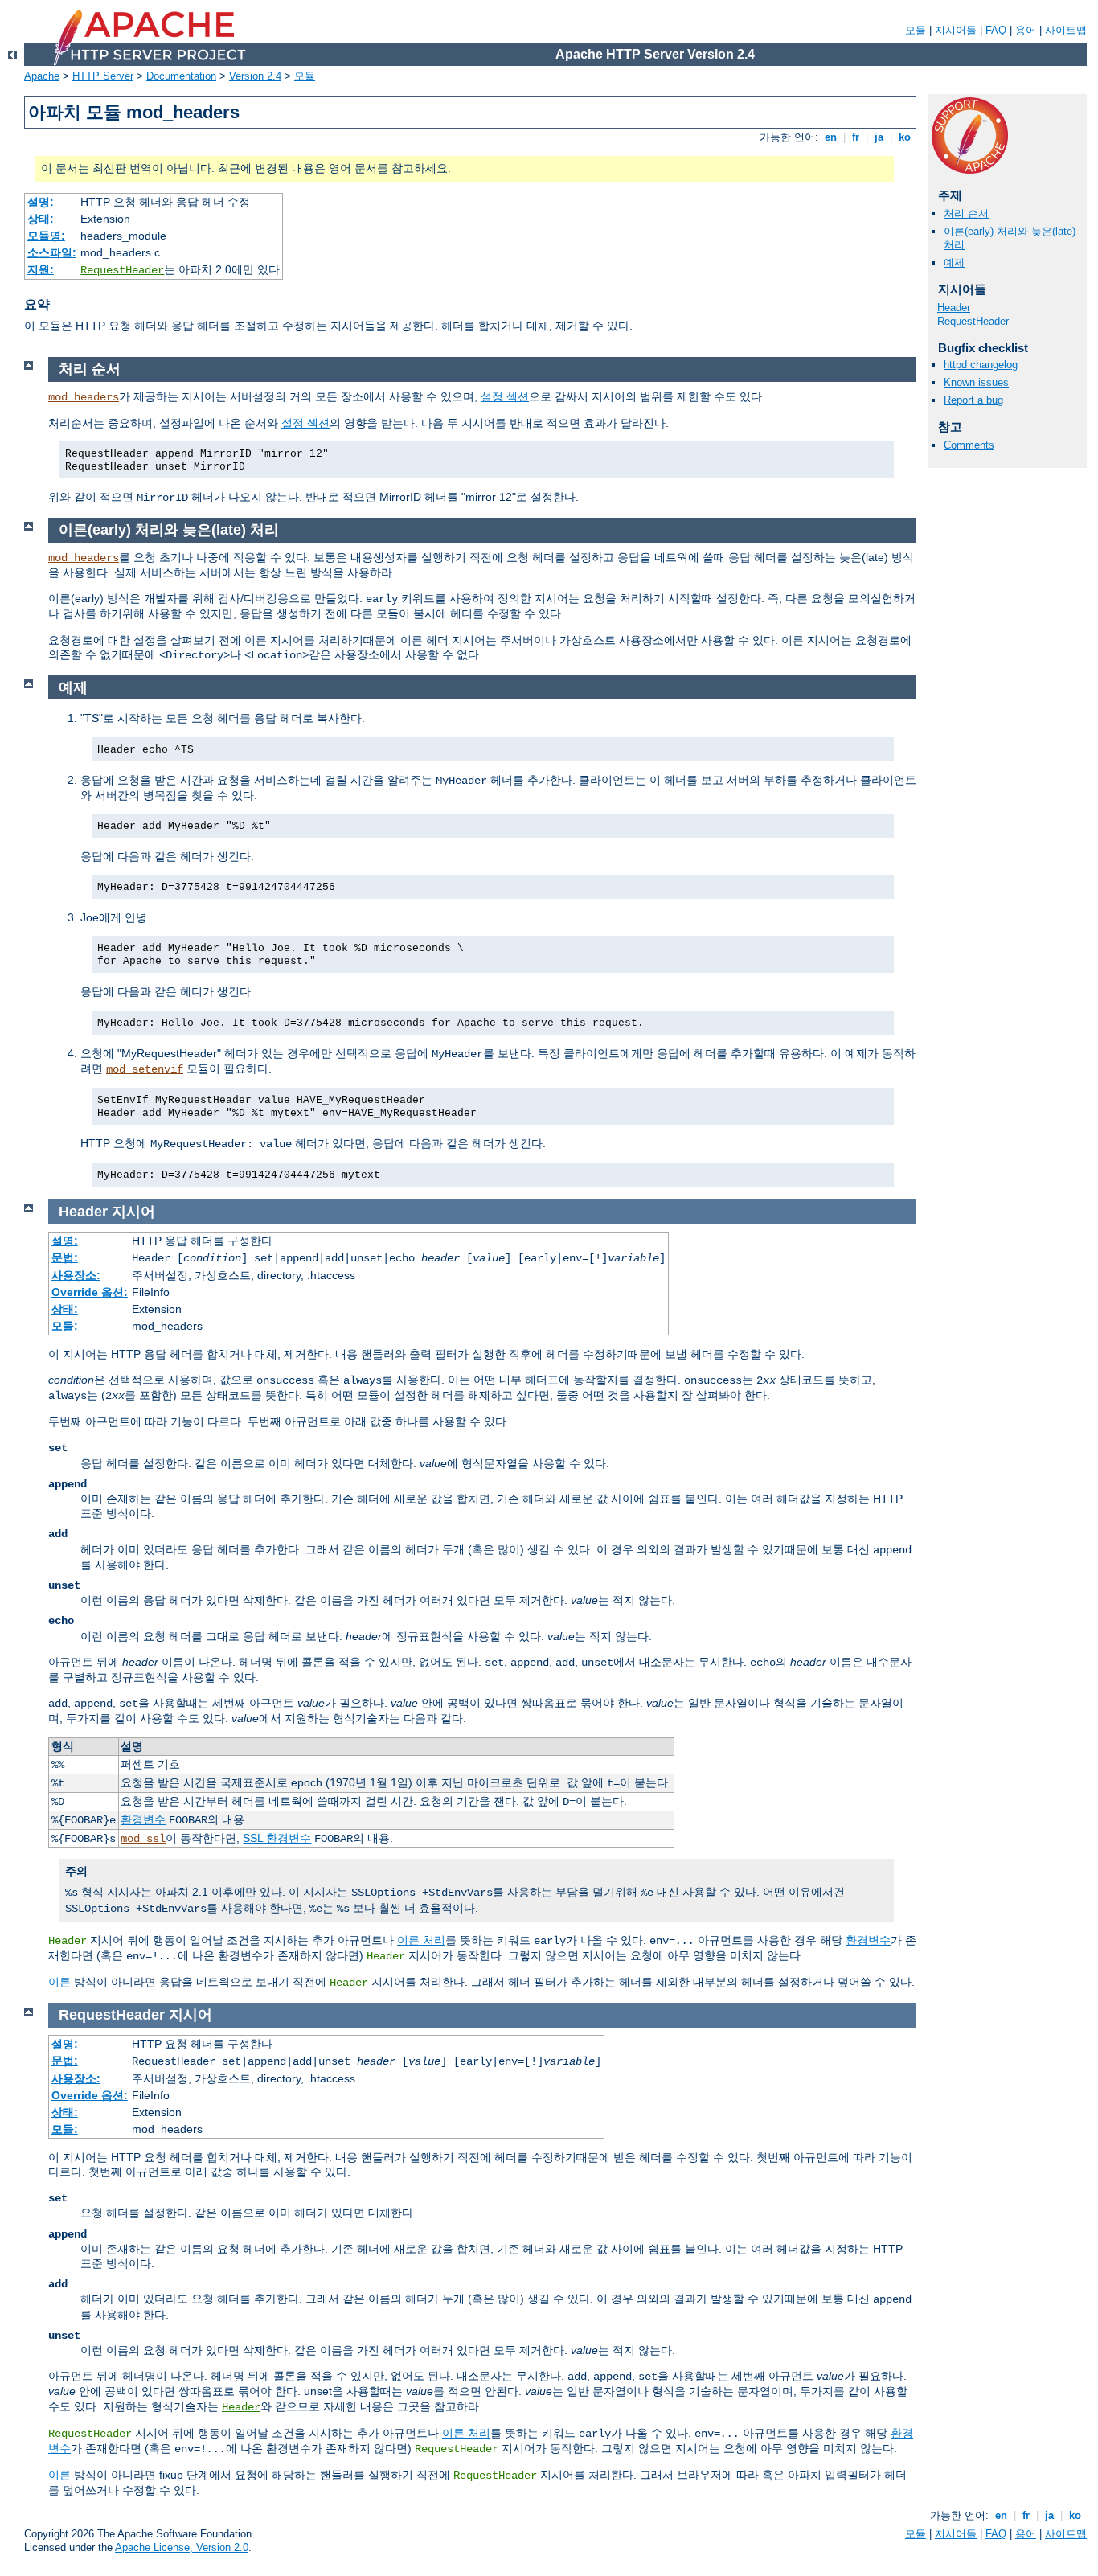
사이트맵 (1066, 30)
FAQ (996, 30)
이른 (59, 1982)
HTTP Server (103, 76)
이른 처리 (421, 1940)
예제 (954, 263)
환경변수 (143, 1819)
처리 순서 (966, 213)
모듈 (916, 30)
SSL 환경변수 (277, 1838)
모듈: (65, 1326)
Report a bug (973, 400)
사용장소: (76, 1275)
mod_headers (84, 397)
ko (905, 137)
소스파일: (52, 252)
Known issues (976, 382)
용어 (1026, 30)
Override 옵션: (90, 1292)
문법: (65, 1257)
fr (856, 137)
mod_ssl (143, 1839)
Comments (969, 445)
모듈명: (46, 236)
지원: (41, 269)
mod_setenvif (145, 1069)
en (831, 137)
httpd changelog (981, 365)
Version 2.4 (255, 76)
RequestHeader (122, 270)
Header (954, 308)
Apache (42, 76)
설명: (41, 202)
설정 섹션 (505, 396)
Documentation (181, 76)
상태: (41, 219)
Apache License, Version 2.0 (182, 2547)
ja (879, 137)
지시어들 (956, 30)
